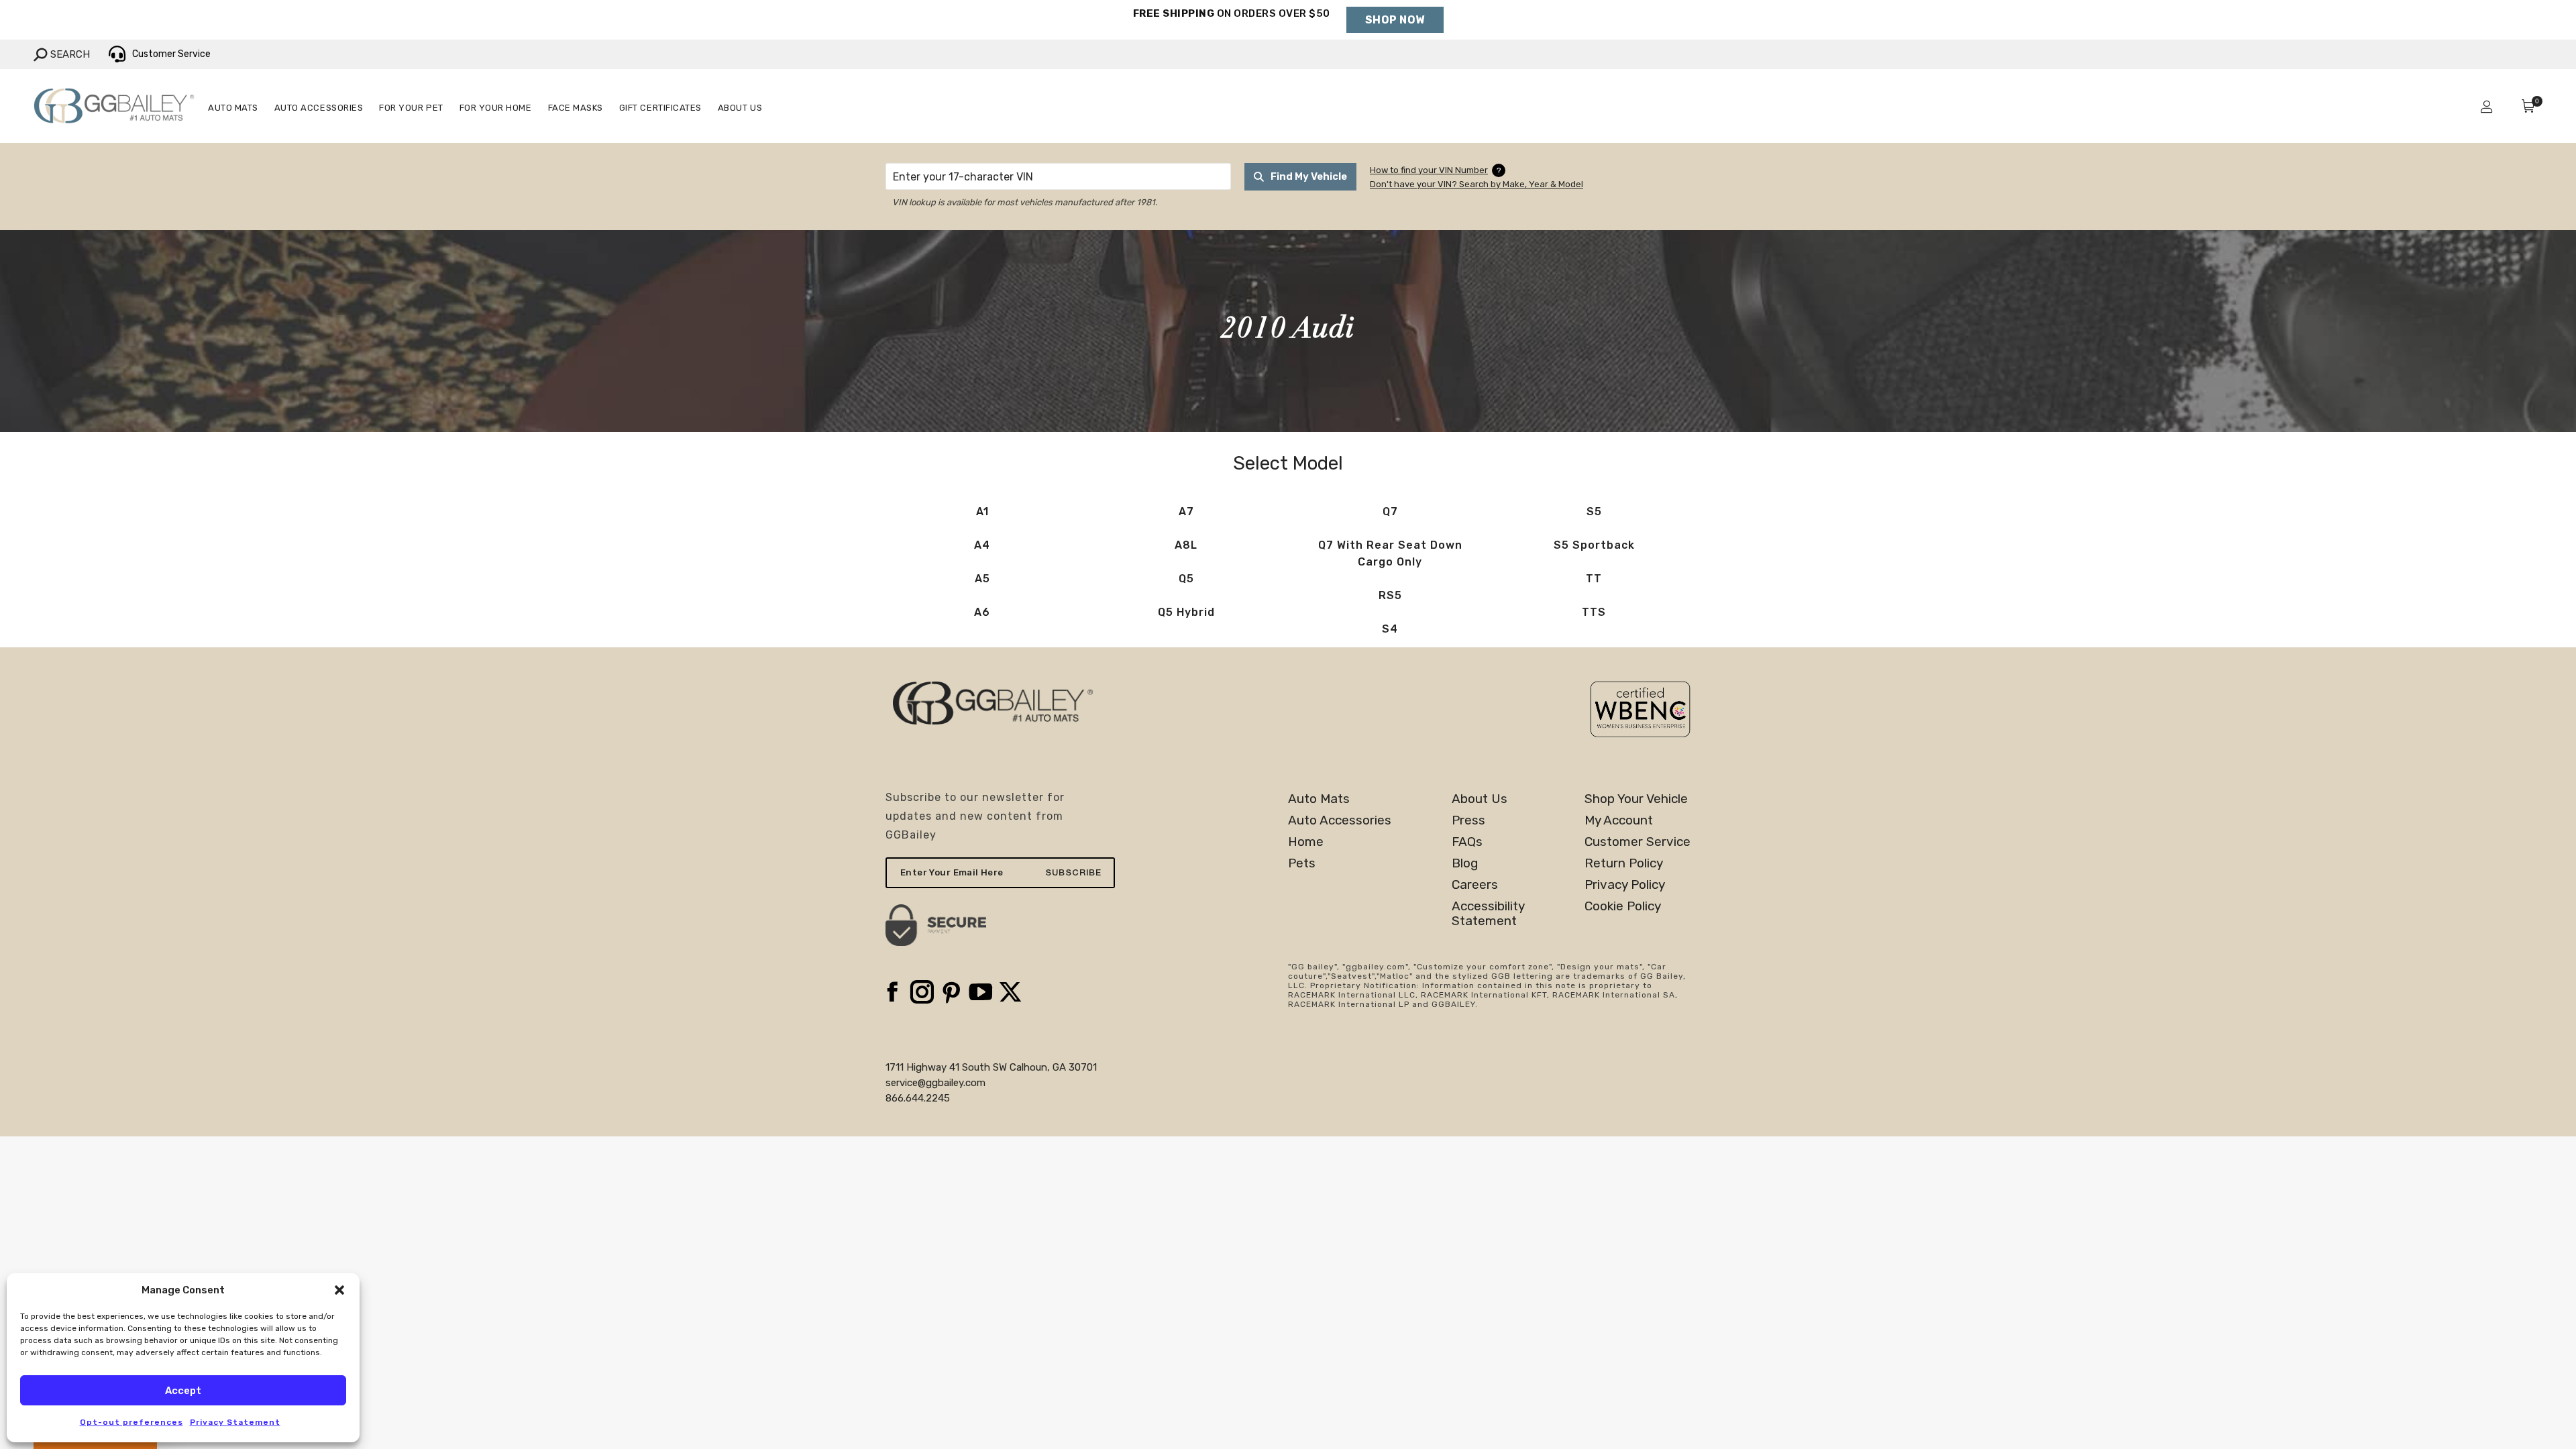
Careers (1475, 885)
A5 (982, 579)
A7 (1186, 512)
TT (1594, 579)
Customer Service (1638, 842)
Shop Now (1395, 20)
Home (1306, 842)
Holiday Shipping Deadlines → (1231, 27)
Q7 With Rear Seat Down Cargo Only (1390, 553)
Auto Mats (1319, 799)
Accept (183, 1391)
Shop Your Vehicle (1636, 799)
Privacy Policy (1625, 885)
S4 (1390, 629)
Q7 (1390, 512)
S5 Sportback (1594, 545)
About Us (1480, 799)
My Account (1619, 820)
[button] (339, 1290)
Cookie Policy (1623, 906)
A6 (982, 612)
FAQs (1467, 842)
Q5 (1186, 579)
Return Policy (1624, 863)
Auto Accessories (1340, 820)
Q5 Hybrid (1186, 612)
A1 (982, 512)
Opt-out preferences (131, 1422)
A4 (982, 545)
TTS (1594, 612)
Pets (1302, 863)
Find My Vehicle (1309, 176)
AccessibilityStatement (1488, 914)
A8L (1186, 545)
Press (1468, 820)
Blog (1465, 863)
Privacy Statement (235, 1422)
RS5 (1390, 595)
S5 (1594, 512)
